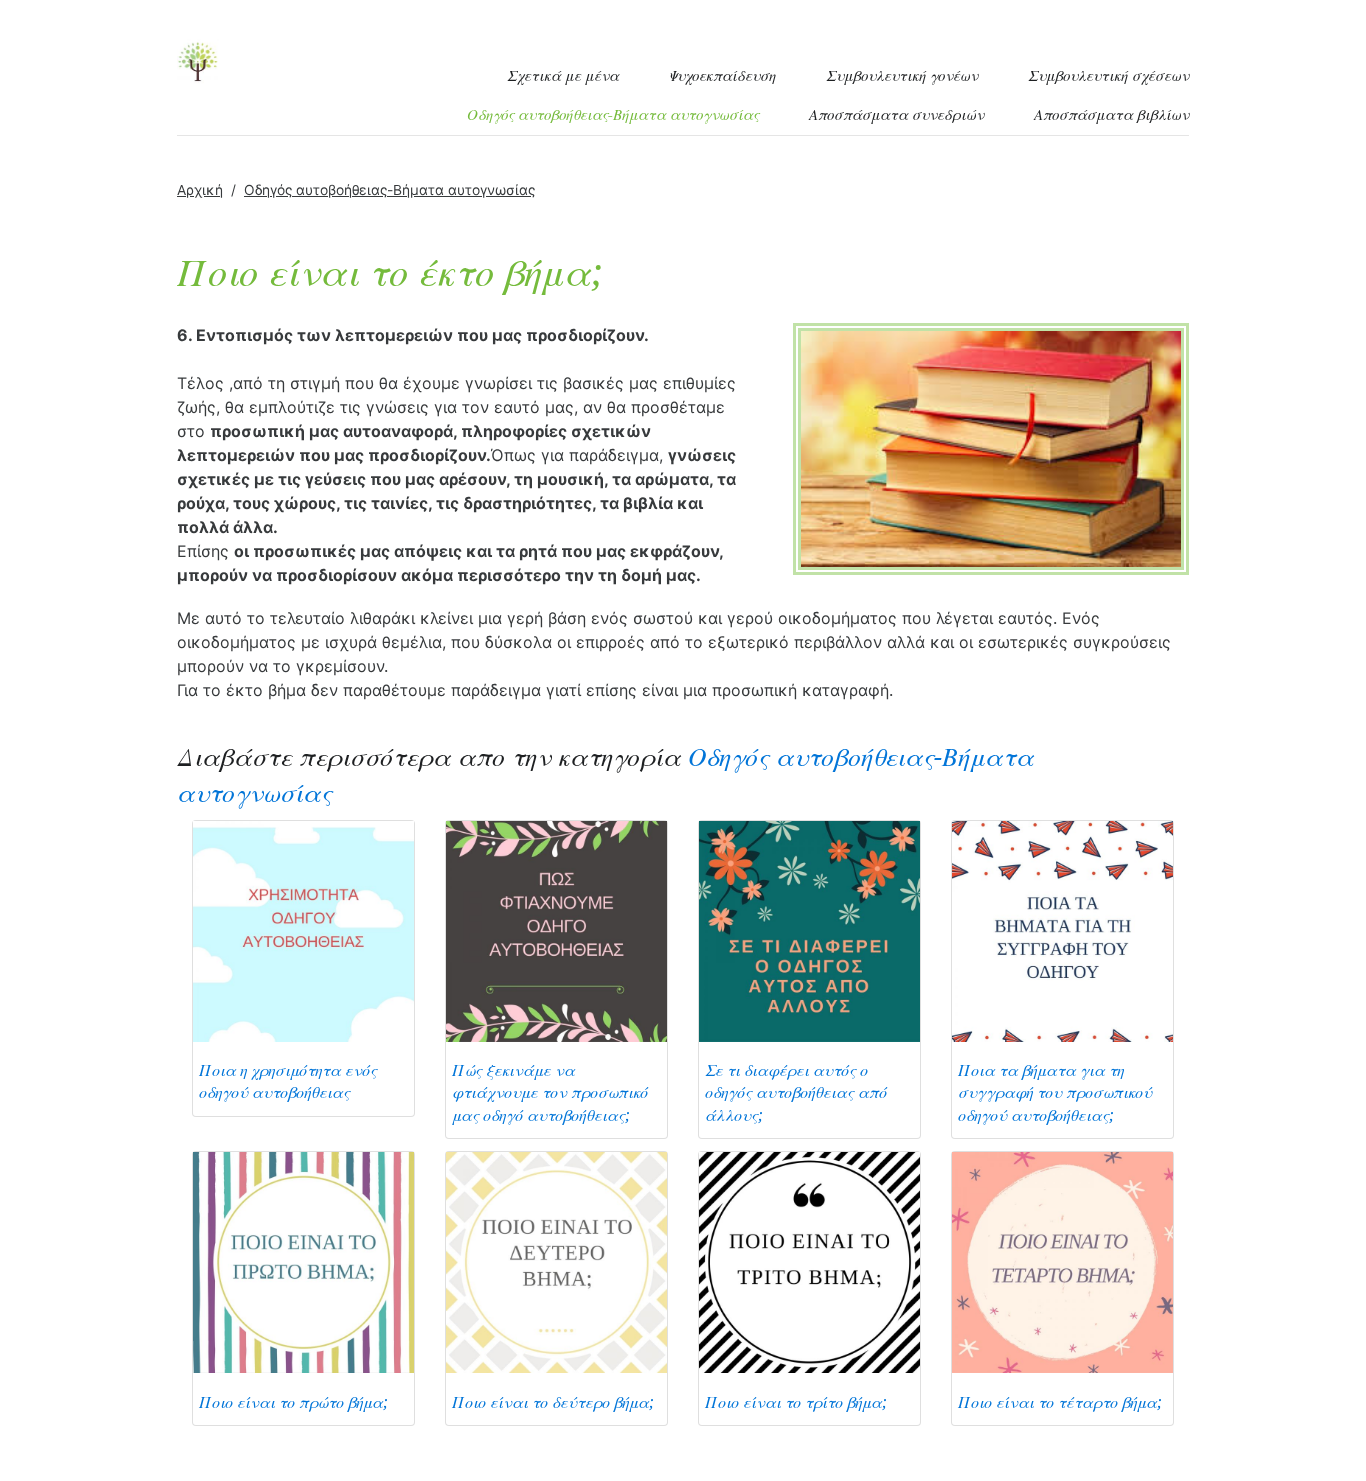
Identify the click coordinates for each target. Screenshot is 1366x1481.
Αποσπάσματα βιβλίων (1111, 115)
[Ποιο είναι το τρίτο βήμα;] (809, 1261)
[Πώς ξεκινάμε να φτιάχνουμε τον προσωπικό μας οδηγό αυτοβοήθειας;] (556, 929)
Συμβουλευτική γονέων (902, 76)
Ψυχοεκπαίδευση (722, 76)
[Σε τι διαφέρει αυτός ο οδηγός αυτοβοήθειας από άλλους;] (809, 929)
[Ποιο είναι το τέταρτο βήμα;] (1062, 1261)
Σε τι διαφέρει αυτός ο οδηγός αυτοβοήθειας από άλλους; (796, 1093)
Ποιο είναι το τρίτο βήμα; (796, 1402)
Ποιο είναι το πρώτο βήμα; (293, 1402)
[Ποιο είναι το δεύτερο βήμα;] (556, 1261)
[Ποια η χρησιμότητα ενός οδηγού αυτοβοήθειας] (303, 929)
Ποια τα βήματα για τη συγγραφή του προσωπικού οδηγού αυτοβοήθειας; (1055, 1093)
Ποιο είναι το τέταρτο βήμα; (1060, 1402)
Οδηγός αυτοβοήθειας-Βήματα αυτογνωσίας (613, 115)
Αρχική (200, 190)
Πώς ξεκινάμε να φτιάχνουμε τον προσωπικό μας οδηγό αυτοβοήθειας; (550, 1093)
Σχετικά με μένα (563, 76)
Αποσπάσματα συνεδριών (896, 115)
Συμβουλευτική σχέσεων (1108, 76)
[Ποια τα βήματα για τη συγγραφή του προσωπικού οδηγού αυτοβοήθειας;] (1062, 929)
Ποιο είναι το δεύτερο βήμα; (553, 1402)
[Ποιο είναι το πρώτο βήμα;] (303, 1261)
